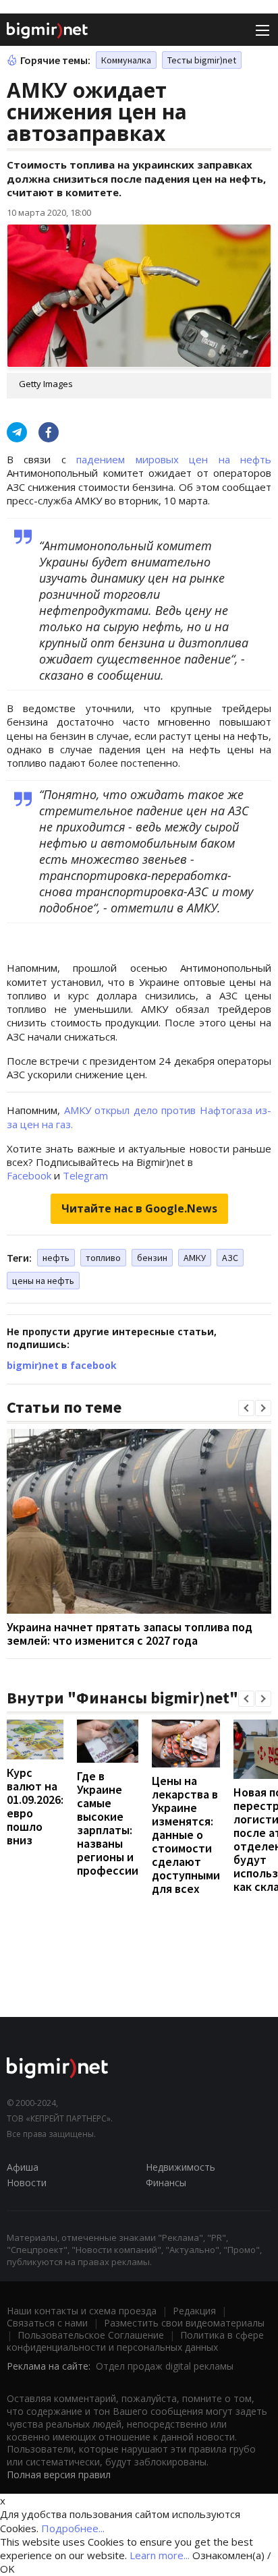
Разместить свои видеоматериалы (184, 2323)
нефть (56, 1258)
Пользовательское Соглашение (91, 2335)
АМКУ (195, 1258)
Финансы (166, 2183)
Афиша (23, 2167)
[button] (246, 1408)
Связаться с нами (47, 2323)
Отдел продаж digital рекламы (165, 2366)
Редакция (194, 2311)
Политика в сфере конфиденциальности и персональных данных (135, 2341)
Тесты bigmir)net (202, 60)
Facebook (29, 1175)
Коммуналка (126, 60)
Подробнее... (73, 2528)
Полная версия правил (59, 2475)
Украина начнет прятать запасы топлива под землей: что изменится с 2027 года (130, 1634)
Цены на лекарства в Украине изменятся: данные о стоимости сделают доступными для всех (186, 1835)
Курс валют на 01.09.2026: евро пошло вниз (35, 1806)
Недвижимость (180, 2167)
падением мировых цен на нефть (174, 459)
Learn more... (160, 2555)
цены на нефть (43, 1281)
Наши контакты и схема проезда (82, 2311)
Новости (27, 2183)
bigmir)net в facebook (62, 1365)
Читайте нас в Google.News (139, 1208)
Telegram (85, 1175)
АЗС (230, 1258)
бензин (152, 1258)
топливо (103, 1258)
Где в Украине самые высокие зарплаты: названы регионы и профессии (108, 1823)
